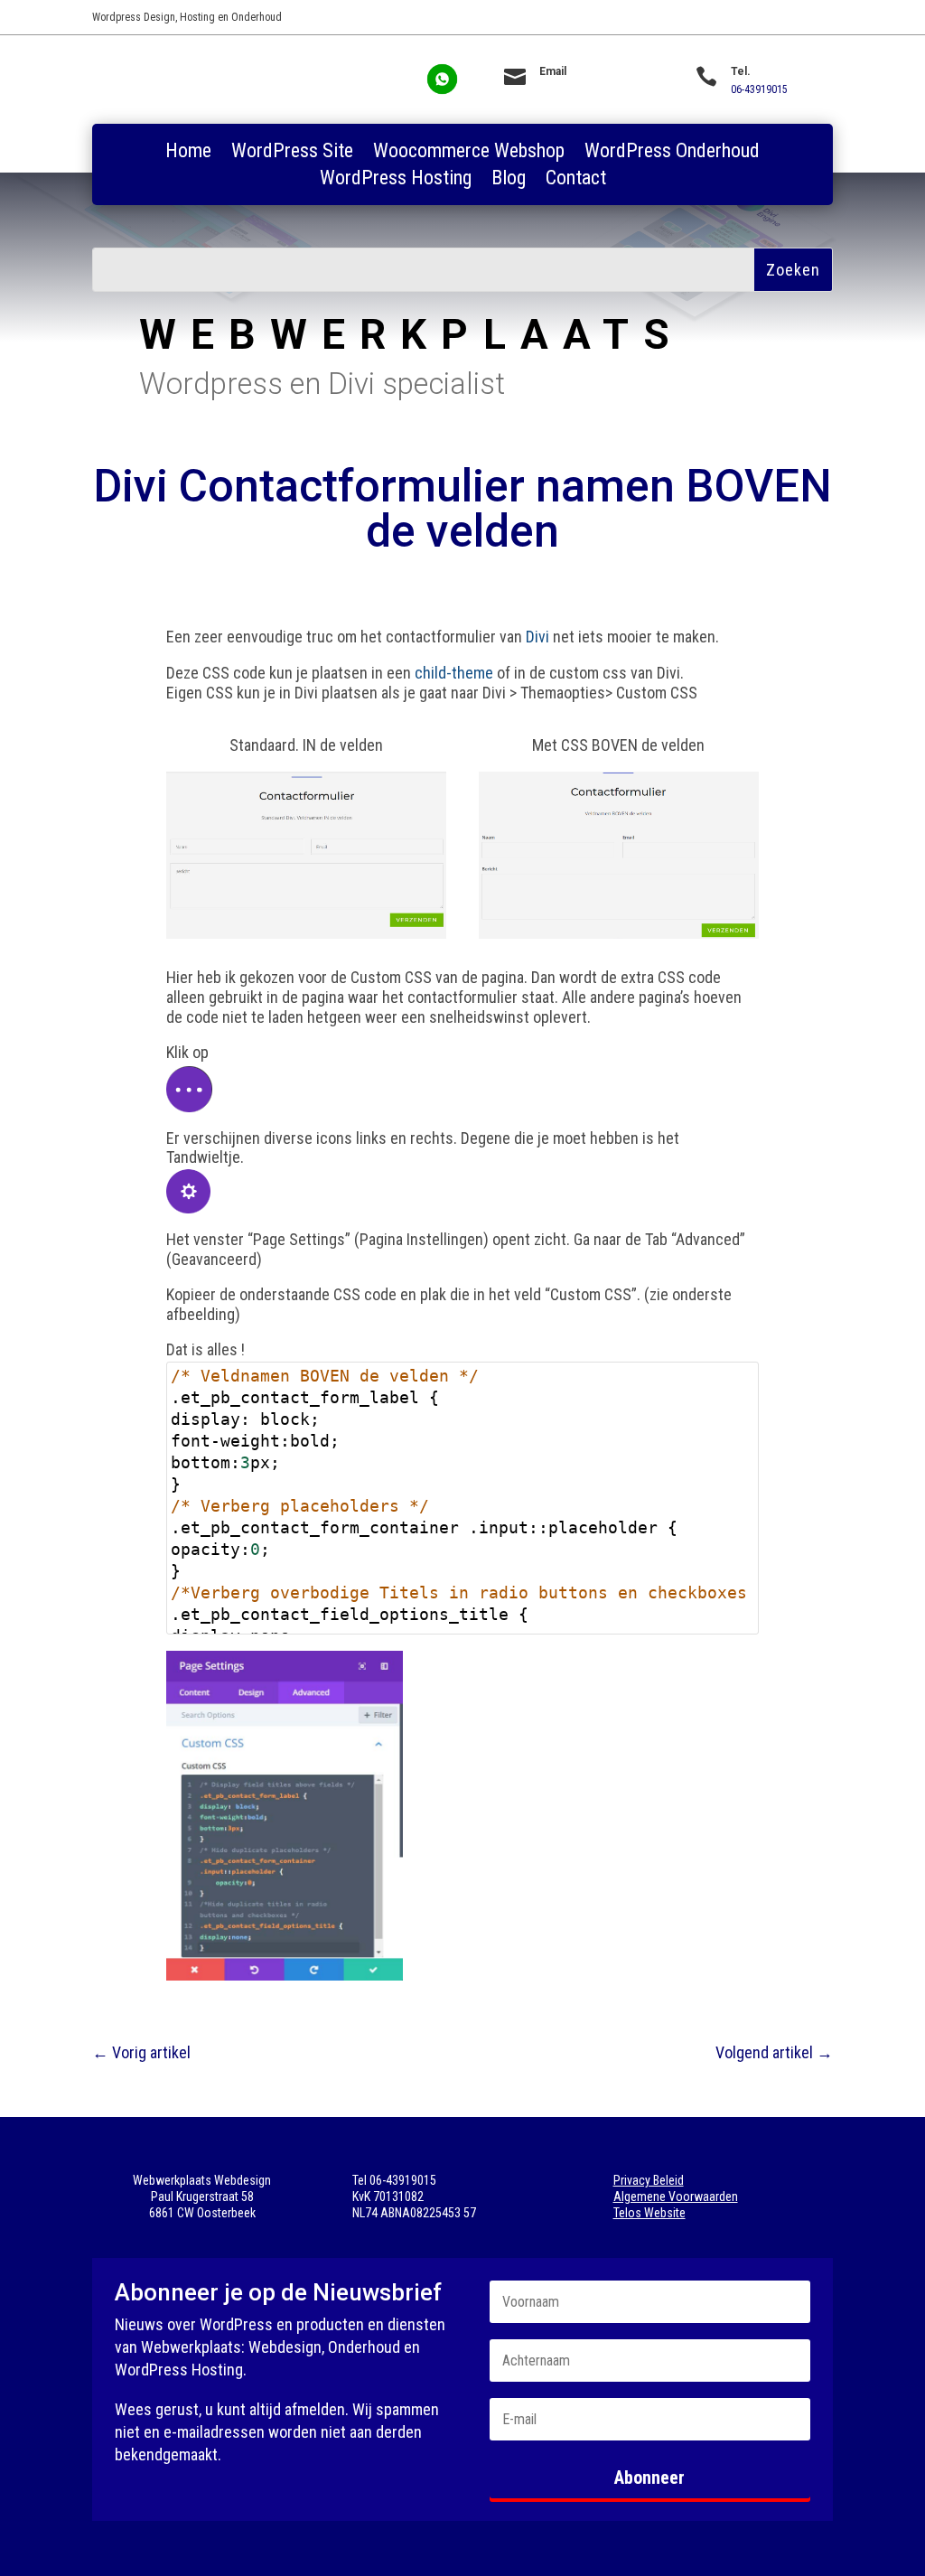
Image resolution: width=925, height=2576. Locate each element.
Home (188, 153)
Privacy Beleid (649, 2180)
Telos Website (649, 2213)
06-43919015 (759, 89)
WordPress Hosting (396, 180)
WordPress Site (292, 153)
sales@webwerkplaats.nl (595, 89)
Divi (537, 637)
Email (553, 71)
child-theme (454, 673)
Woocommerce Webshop (469, 153)
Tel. (741, 71)
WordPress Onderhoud (672, 153)
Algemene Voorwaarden (676, 2197)
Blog (509, 180)
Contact (576, 180)
